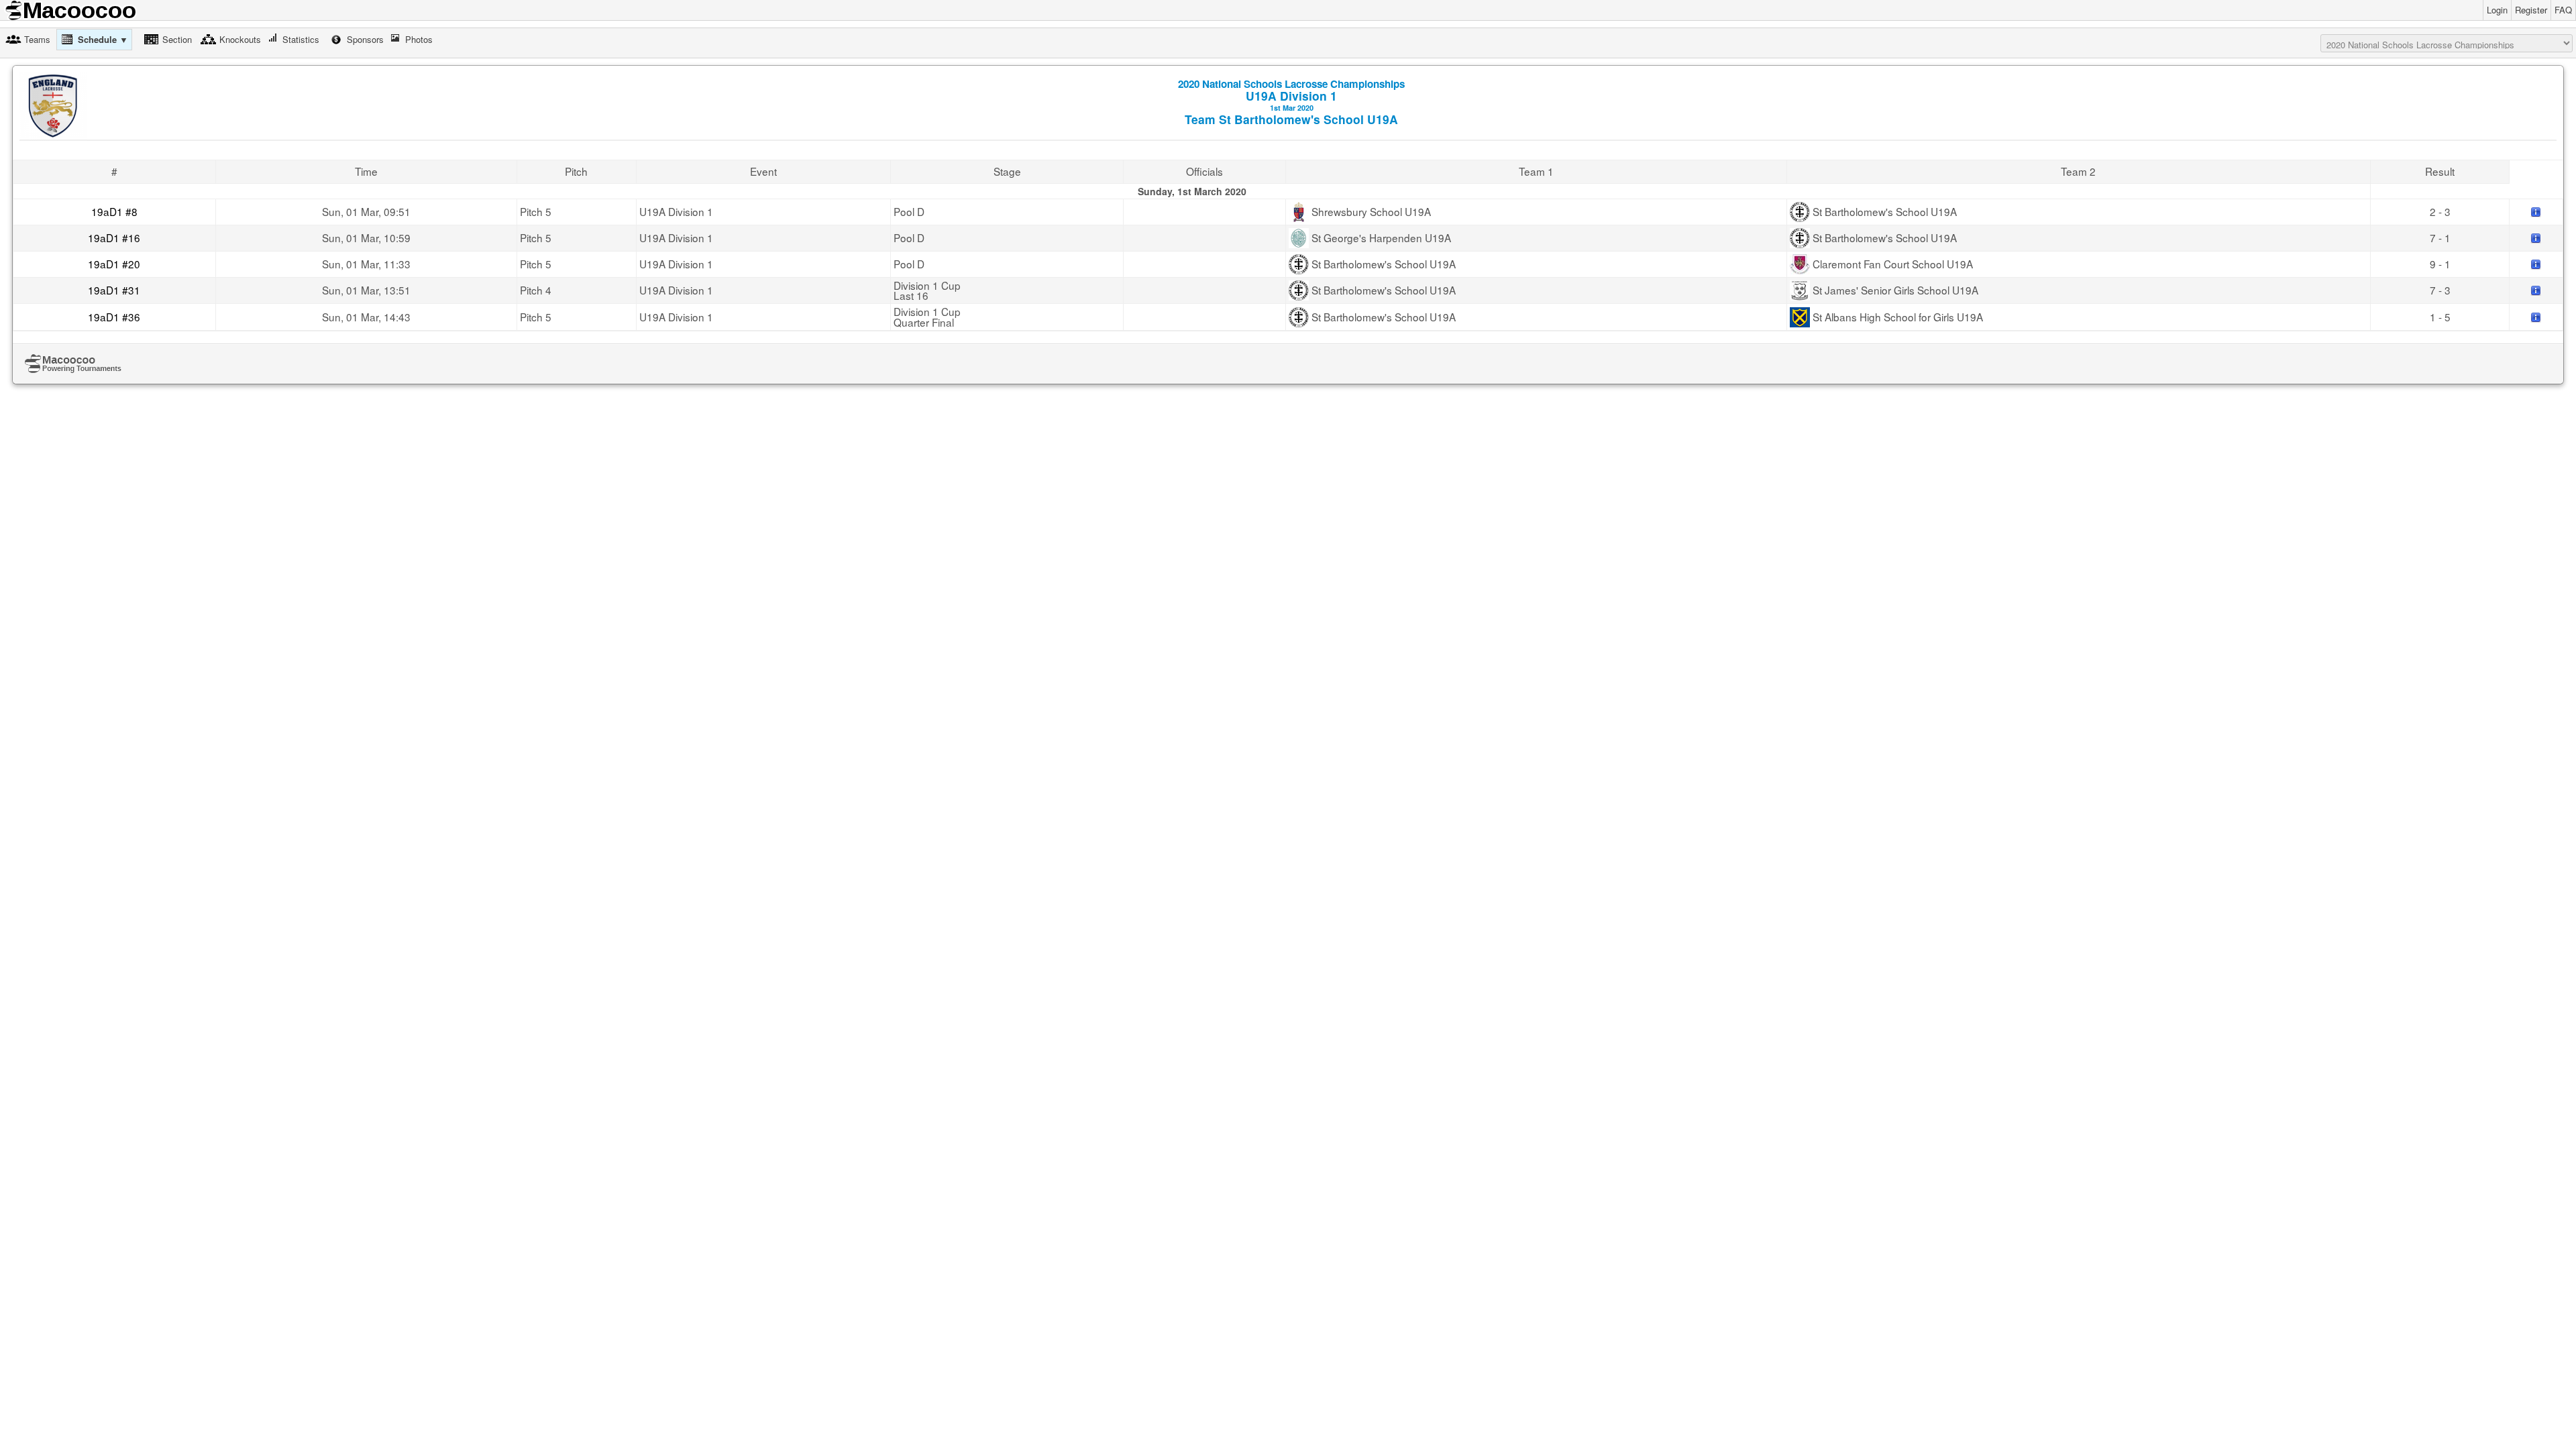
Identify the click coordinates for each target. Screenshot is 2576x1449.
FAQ (2563, 10)
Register (2531, 10)
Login (2497, 10)
